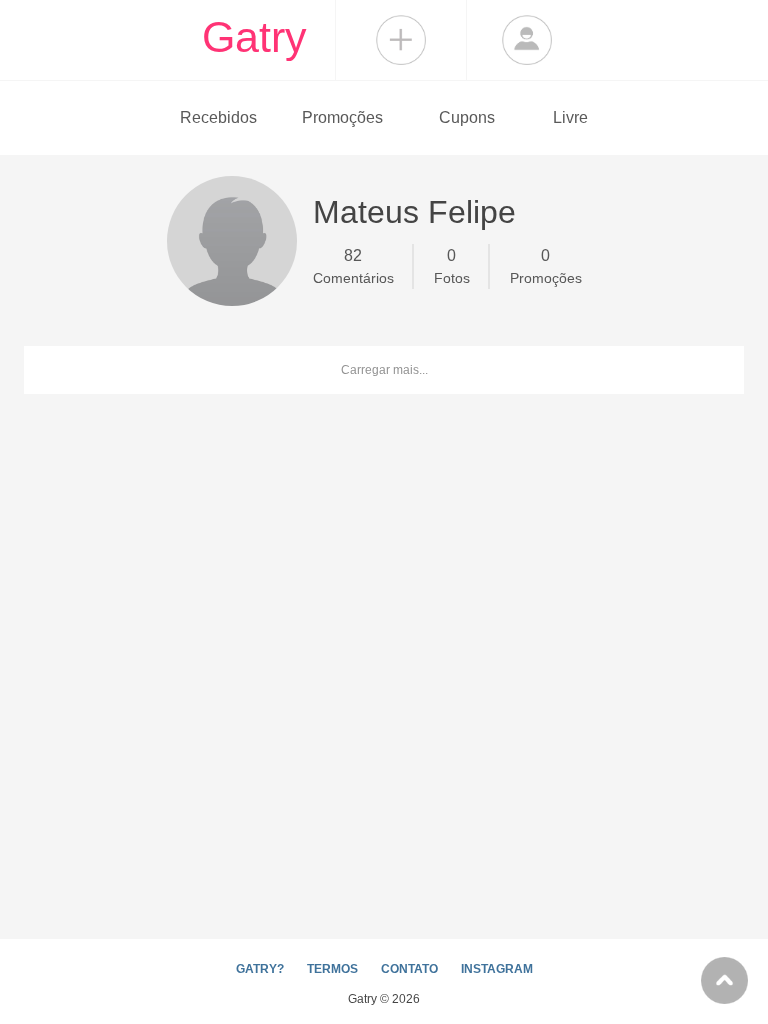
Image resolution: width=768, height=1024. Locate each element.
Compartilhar (401, 40)
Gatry (254, 37)
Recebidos (218, 117)
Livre (570, 117)
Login (527, 40)
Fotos (452, 266)
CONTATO (409, 969)
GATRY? (260, 969)
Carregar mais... (384, 370)
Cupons (467, 117)
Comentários (353, 266)
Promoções (342, 117)
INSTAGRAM (497, 969)
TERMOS (332, 969)
